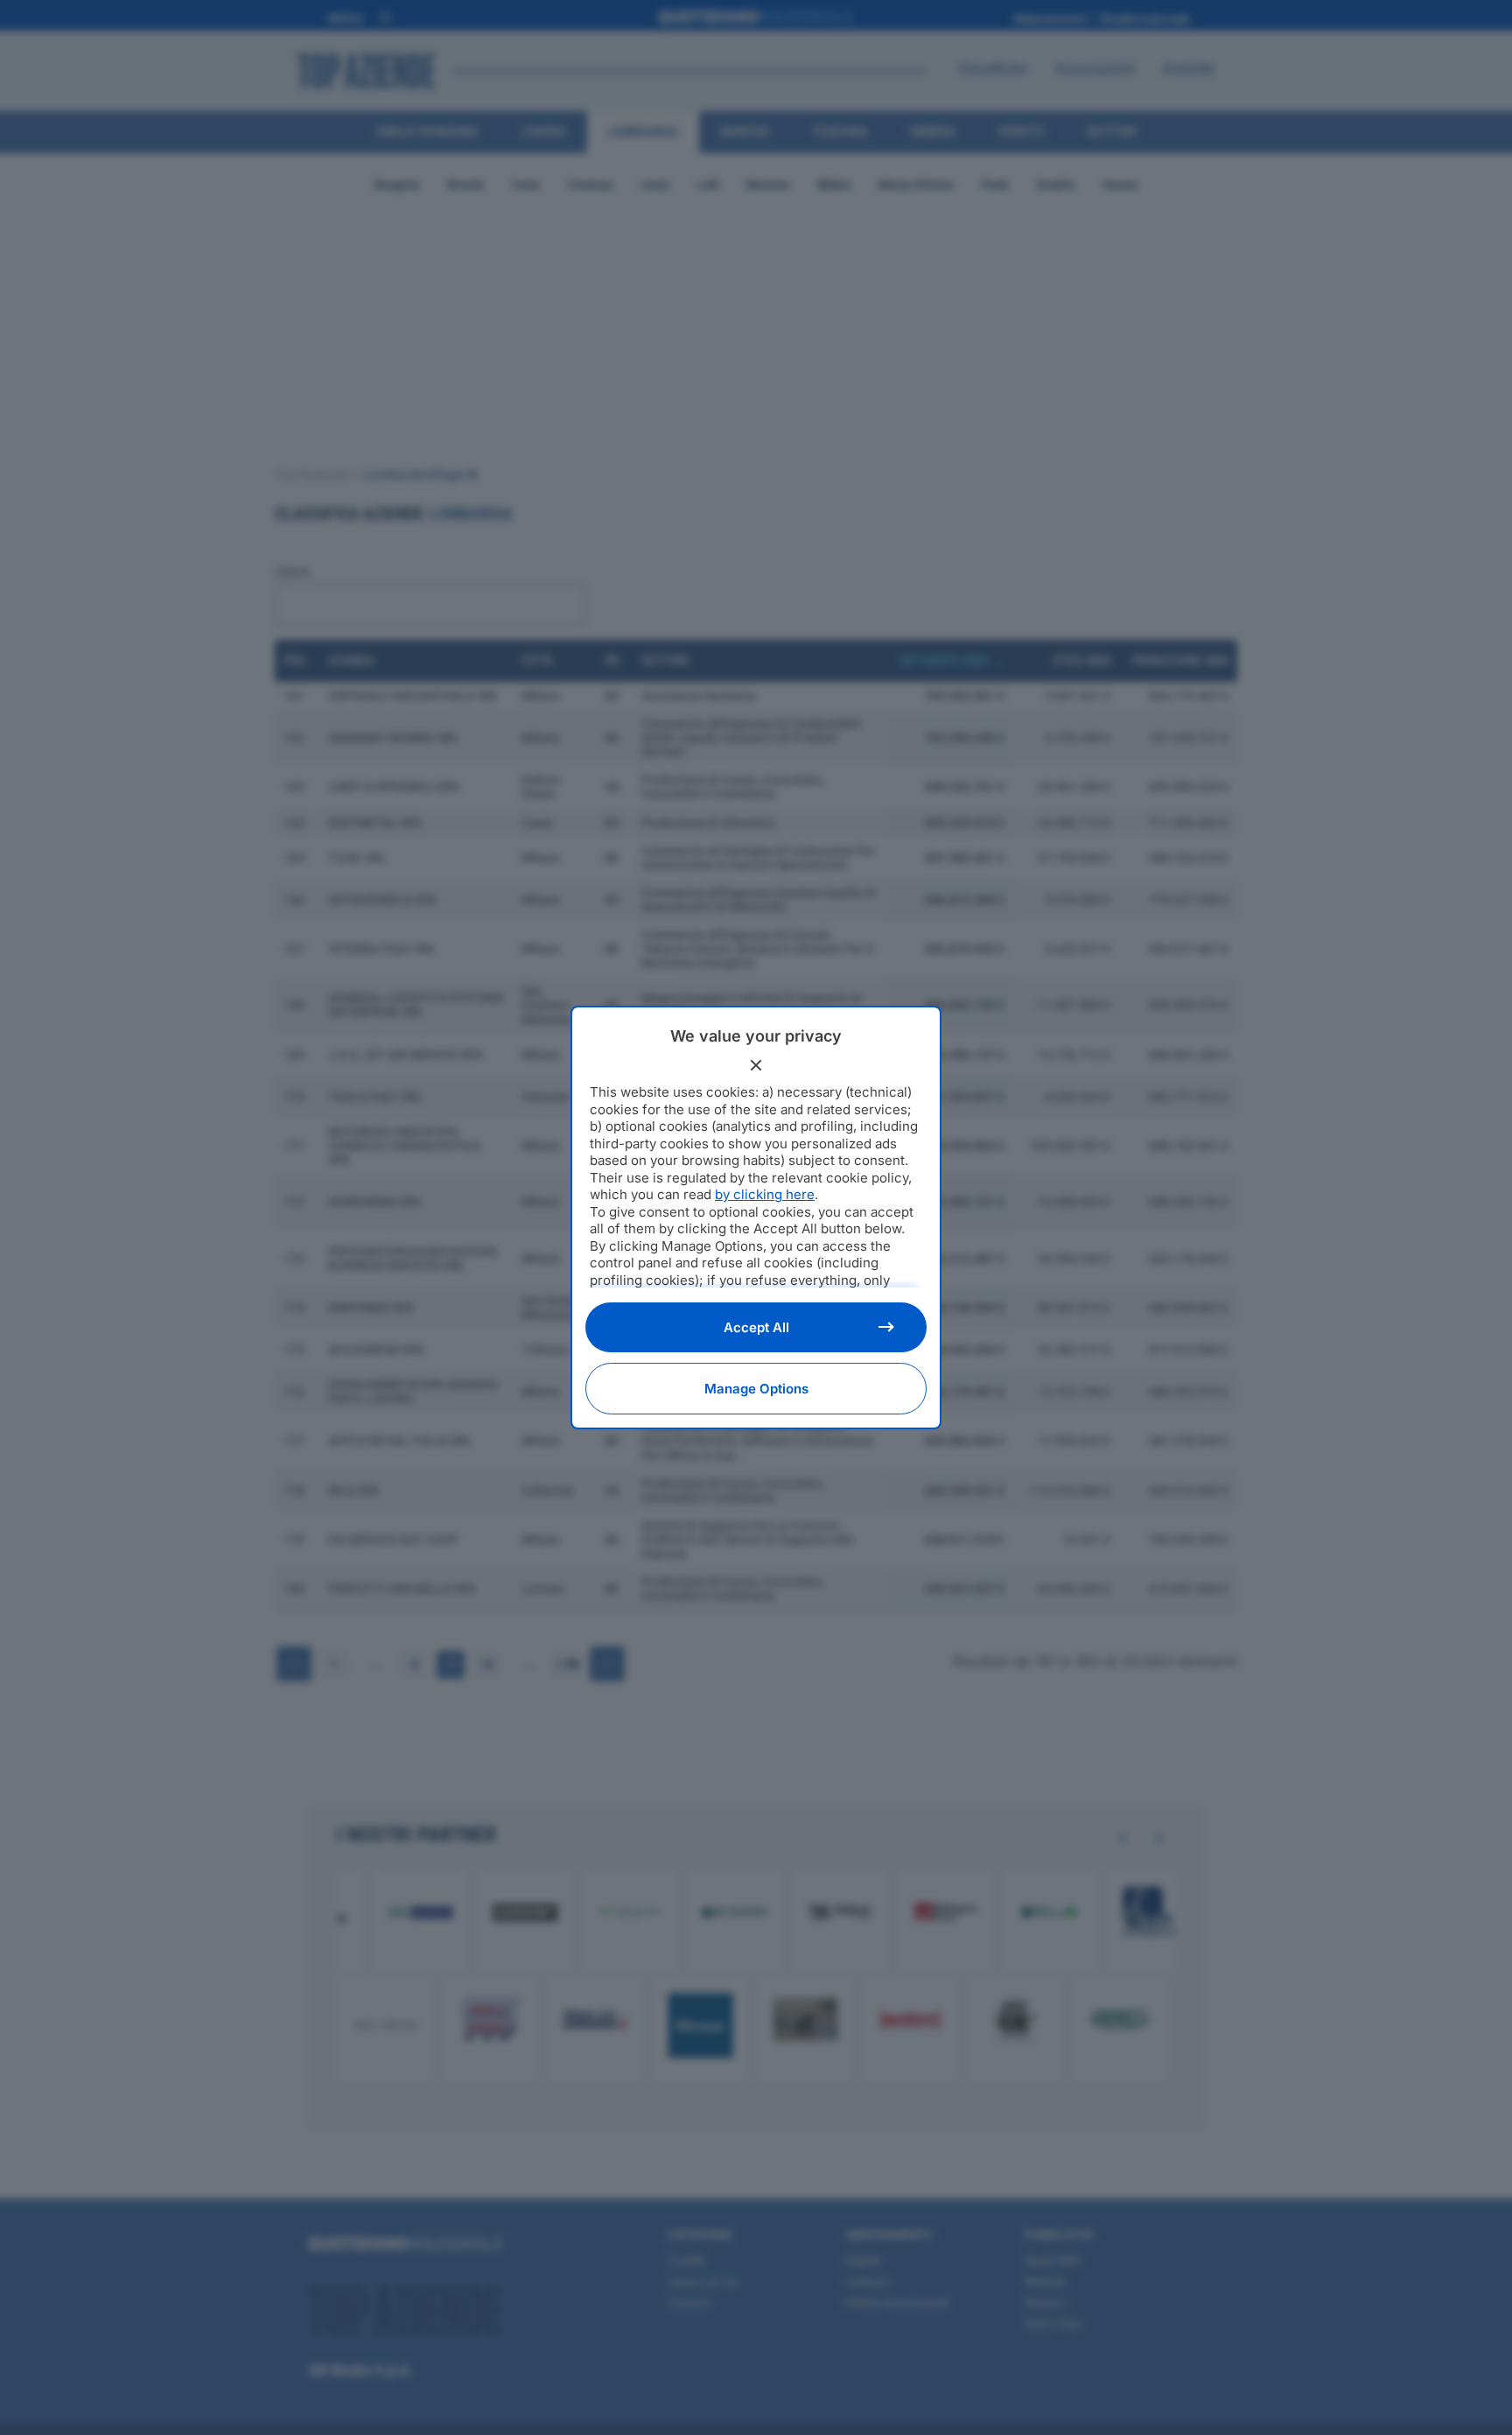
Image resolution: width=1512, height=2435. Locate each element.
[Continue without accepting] (756, 1065)
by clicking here (765, 1194)
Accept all (756, 1327)
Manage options (756, 1389)
